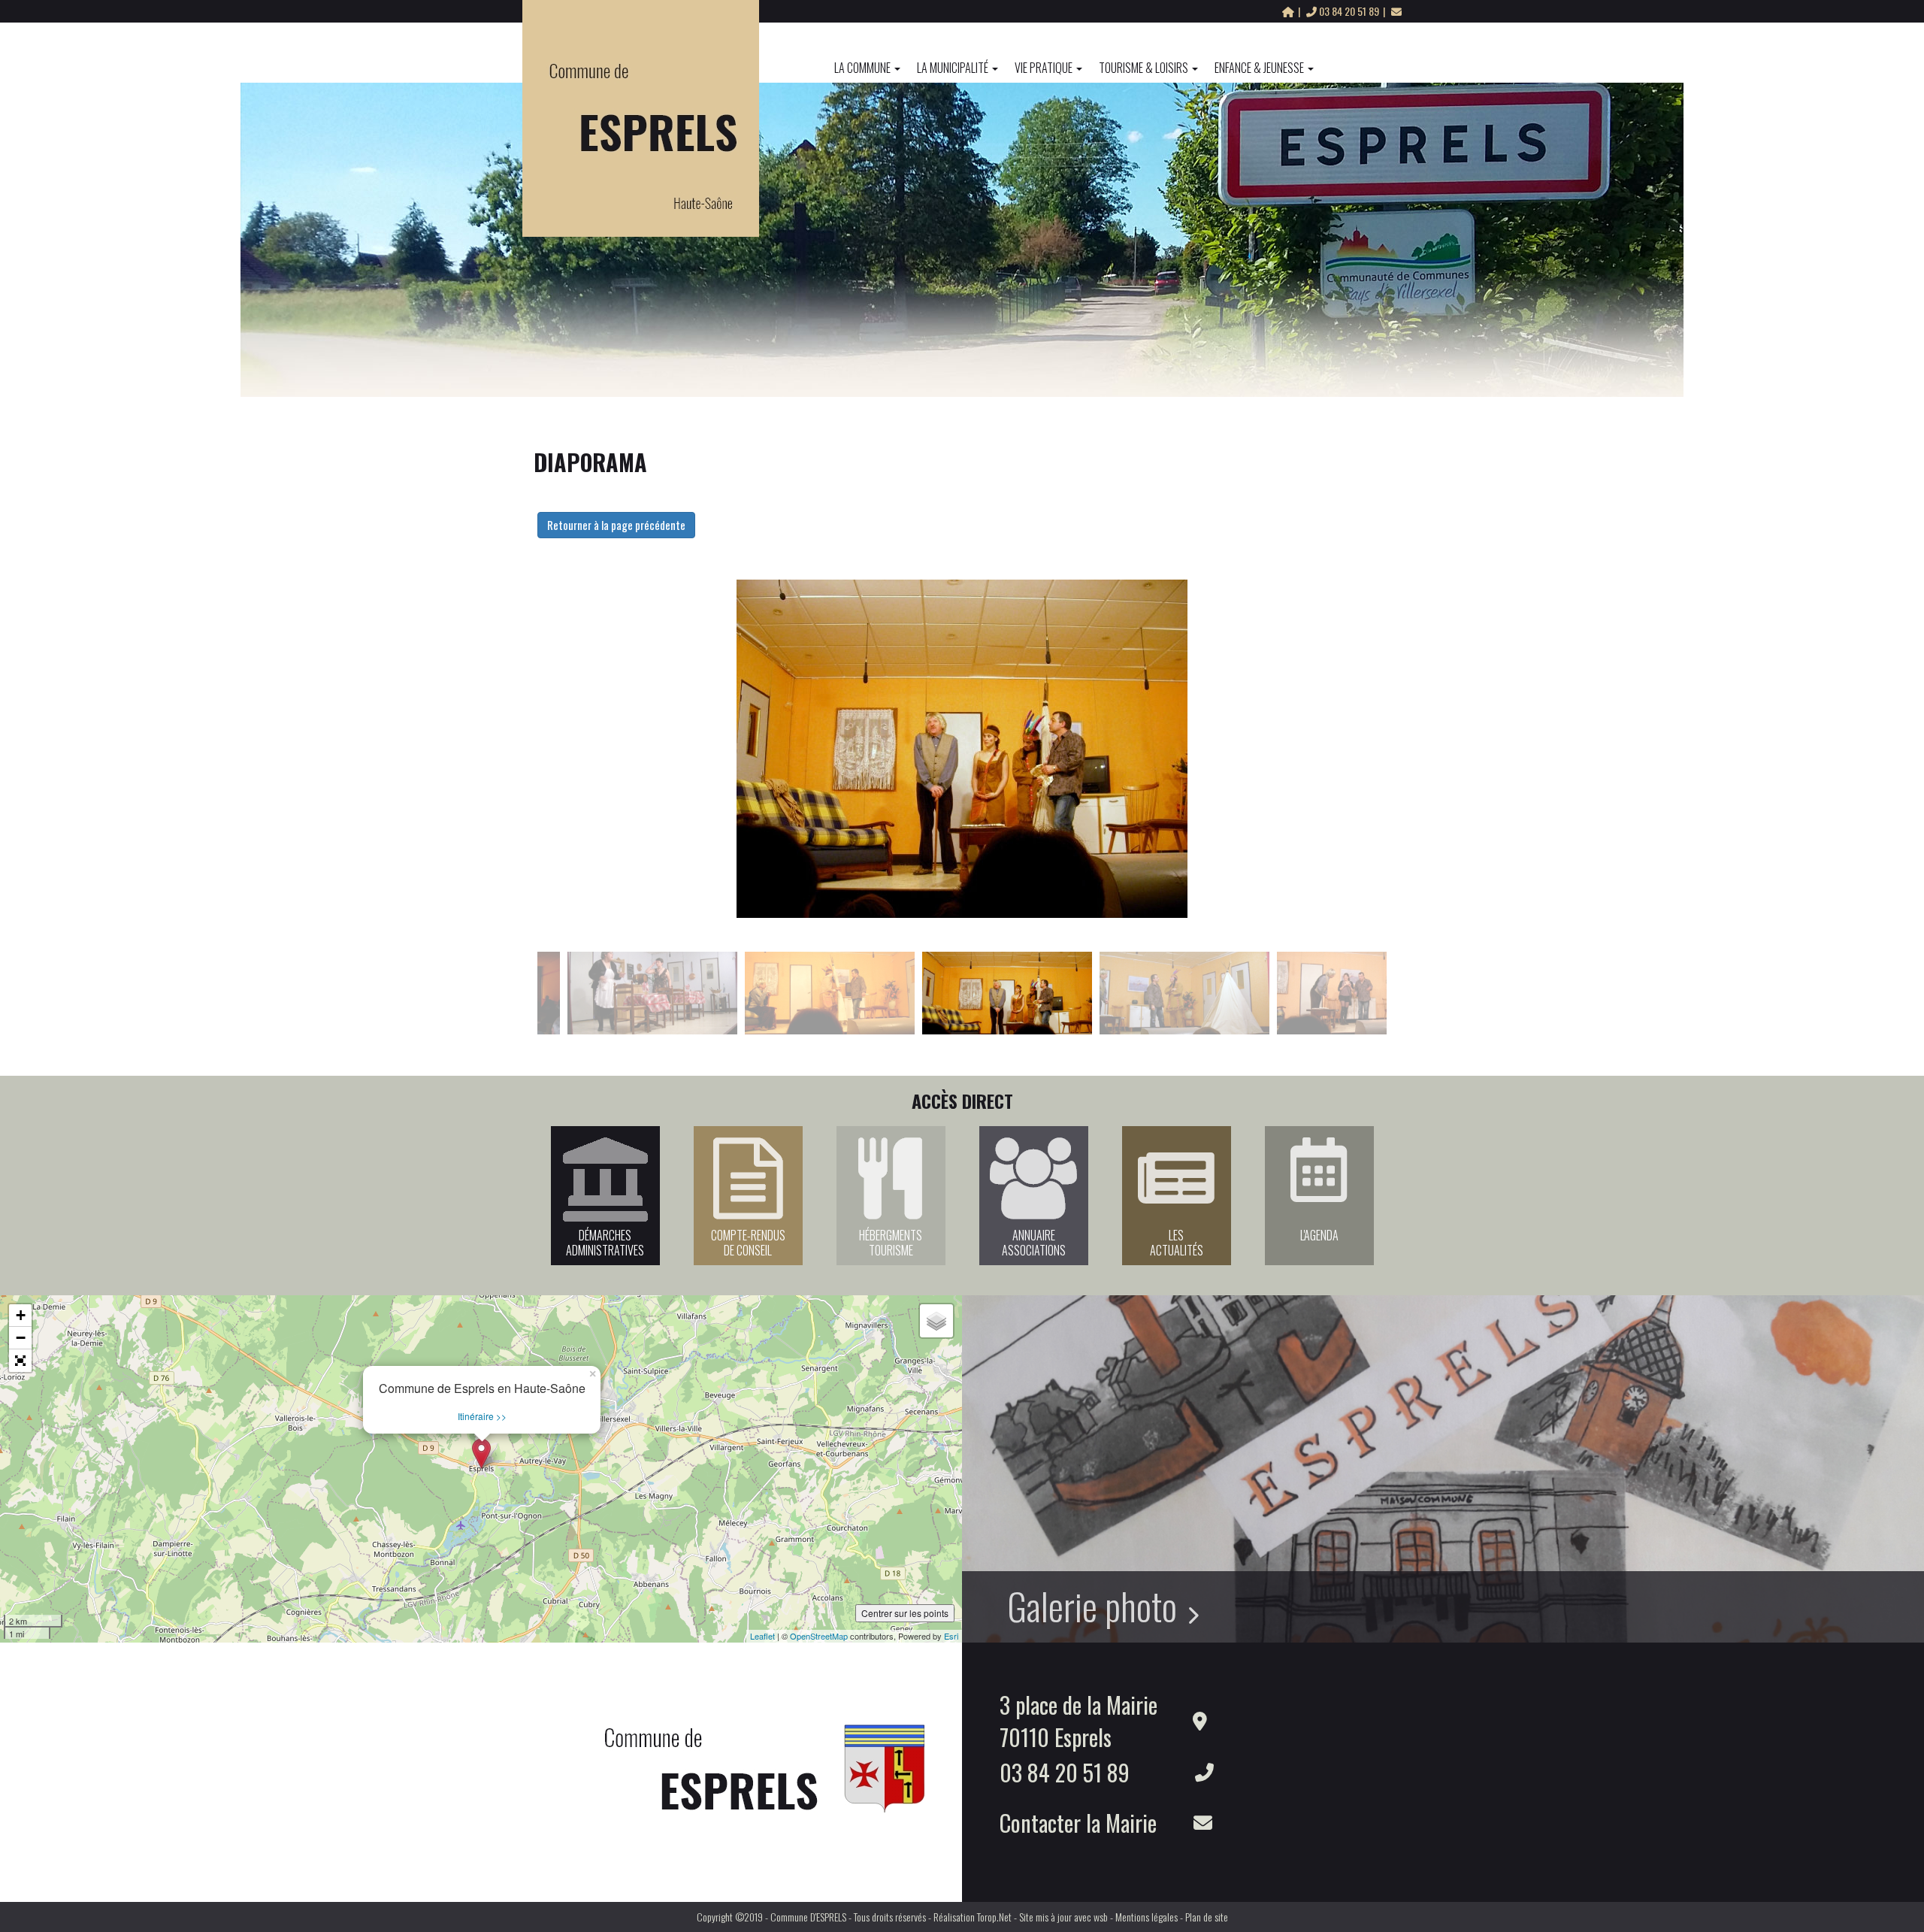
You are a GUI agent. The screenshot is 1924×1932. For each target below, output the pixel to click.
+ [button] (21, 1315)
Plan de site (1207, 1917)
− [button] (21, 1338)
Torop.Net (994, 1917)
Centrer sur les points (905, 1613)
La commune (862, 68)
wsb (1101, 1917)
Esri (951, 1636)
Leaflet (762, 1636)
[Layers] (936, 1321)
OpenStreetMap (819, 1636)
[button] (20, 1361)
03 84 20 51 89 (1349, 11)
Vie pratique (1044, 68)
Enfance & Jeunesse (1259, 68)
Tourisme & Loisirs (1144, 68)
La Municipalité (953, 68)
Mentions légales (1147, 1917)
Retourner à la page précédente (616, 525)
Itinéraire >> (482, 1416)
